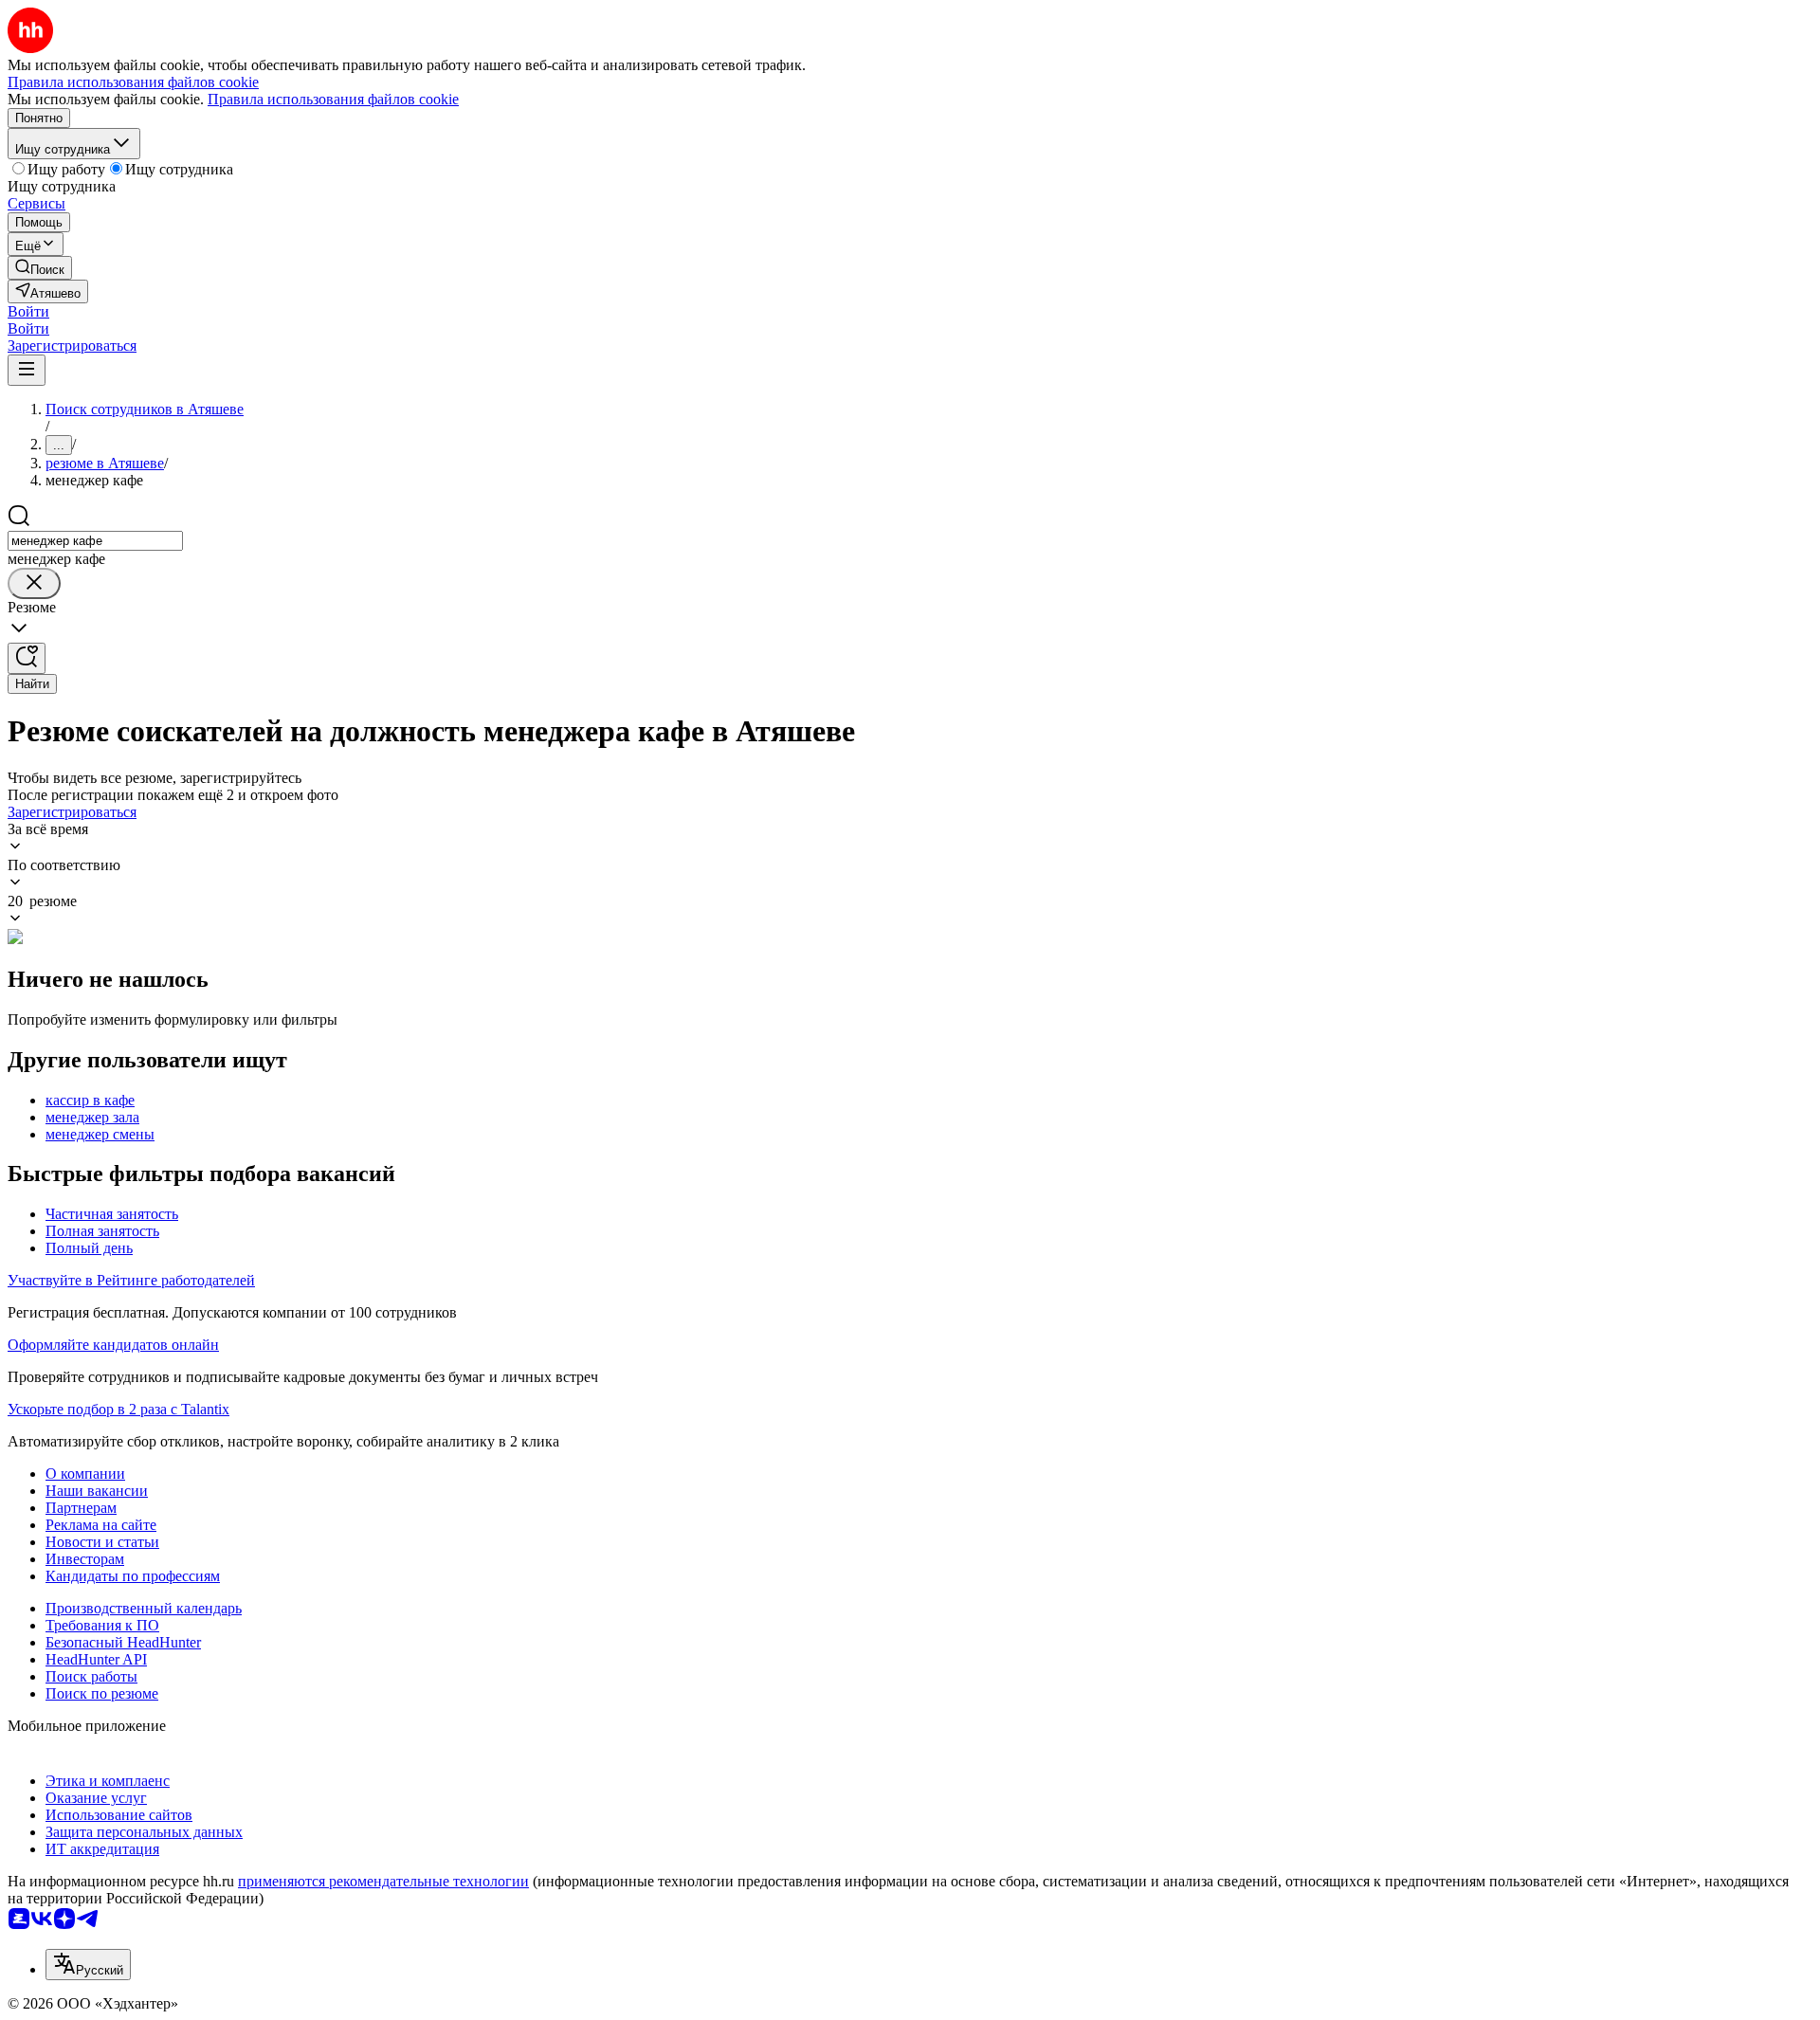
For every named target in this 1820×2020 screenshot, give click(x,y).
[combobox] (95, 541)
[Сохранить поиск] (27, 658)
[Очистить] (34, 583)
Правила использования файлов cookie (333, 99)
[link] (40, 268)
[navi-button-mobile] (27, 370)
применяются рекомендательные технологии (383, 1881)
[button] (28, 311)
